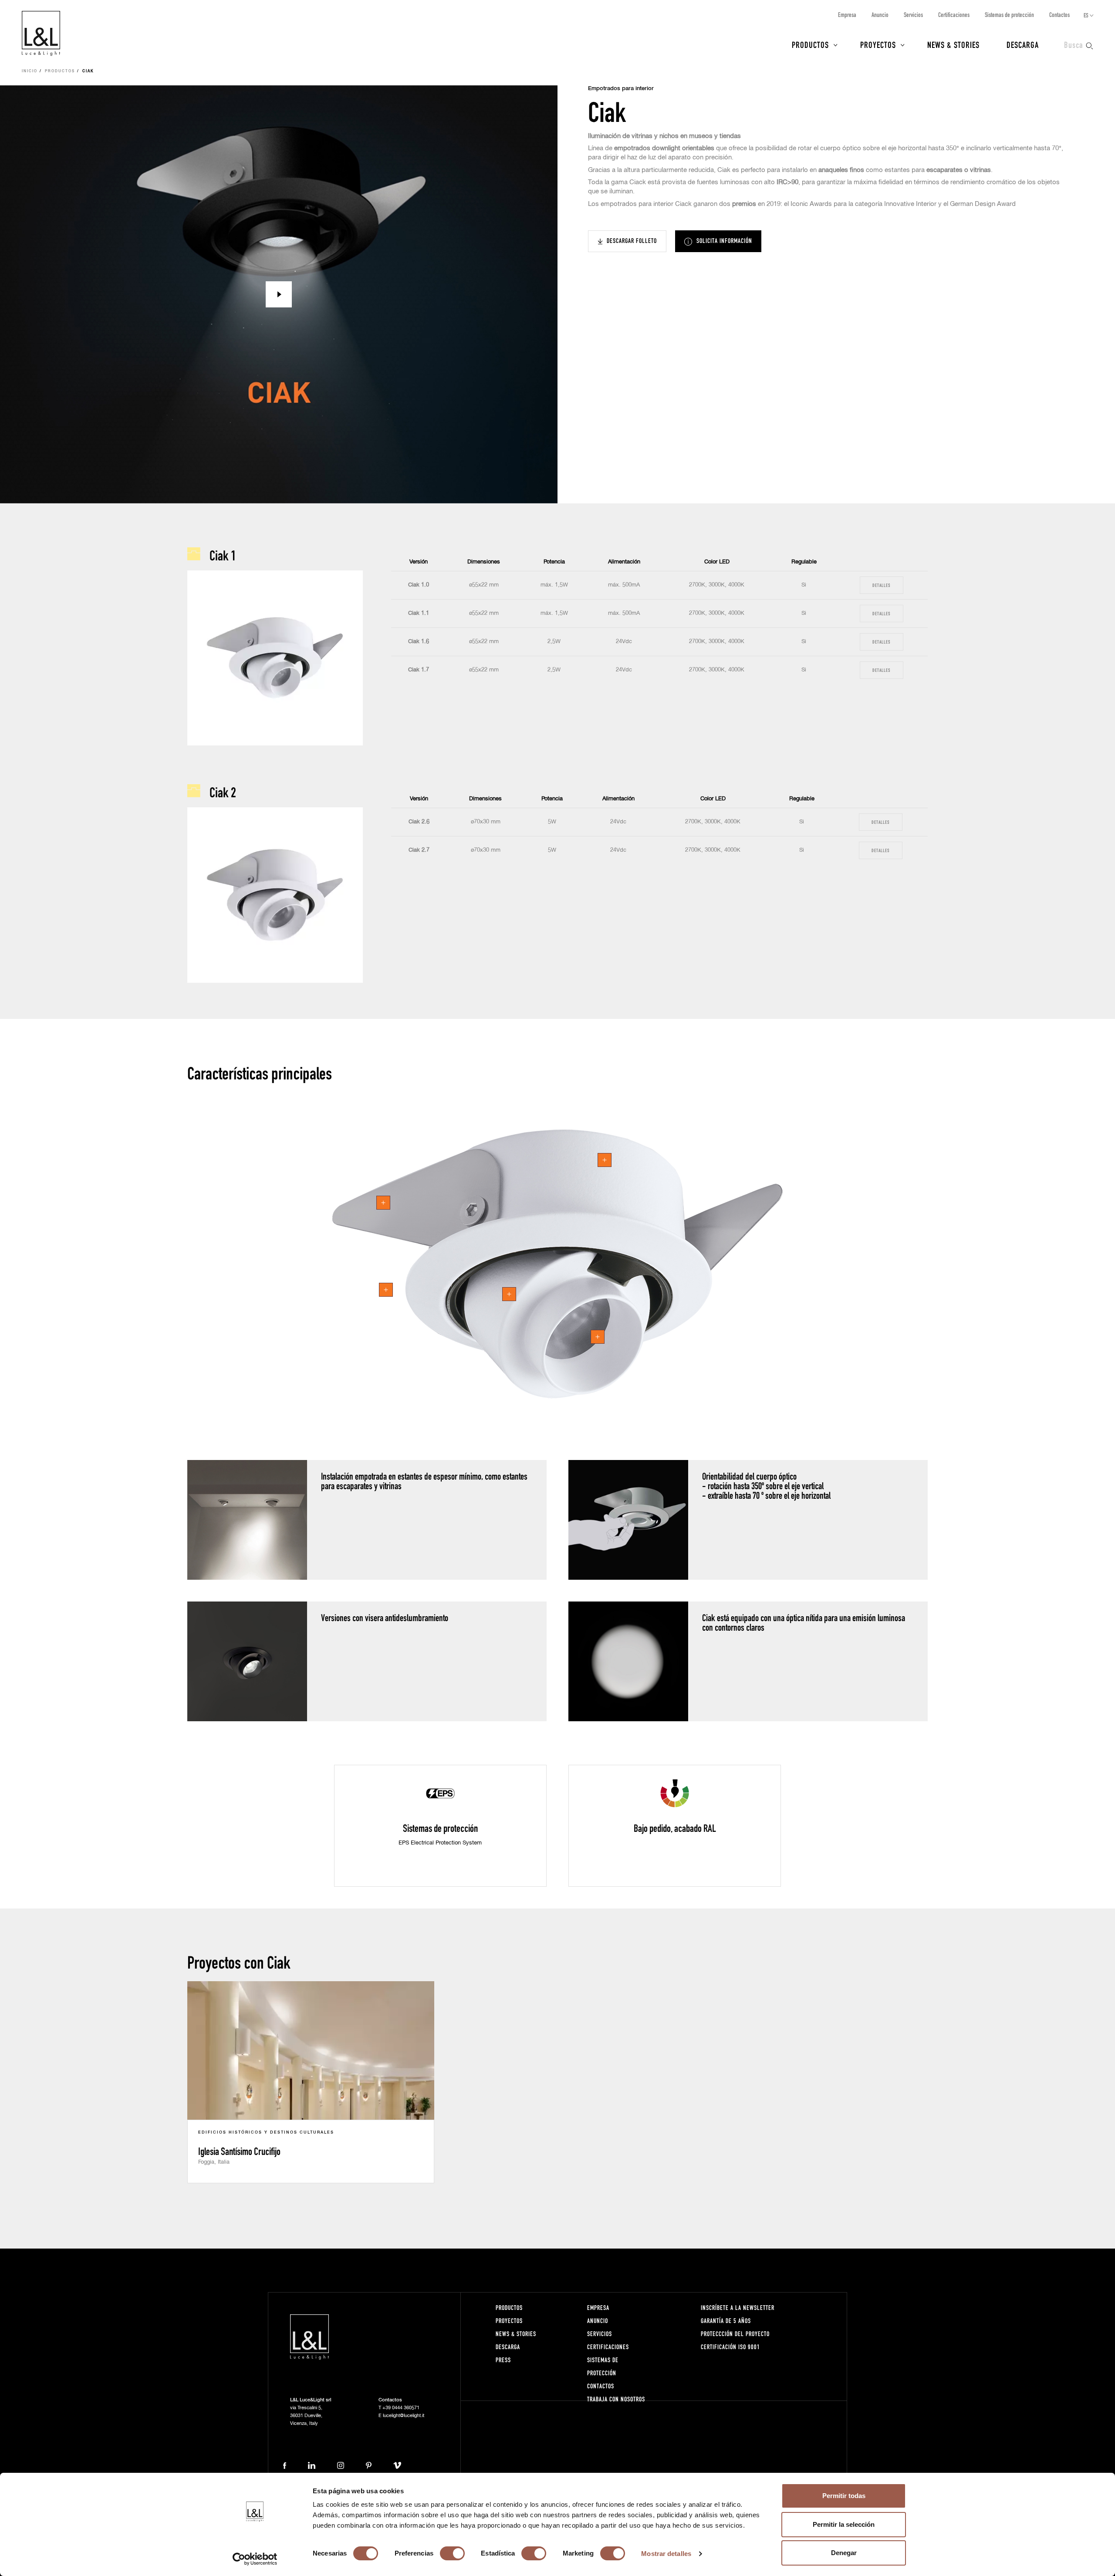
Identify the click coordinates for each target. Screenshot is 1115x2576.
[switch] (452, 2553)
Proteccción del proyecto (735, 2334)
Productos (810, 44)
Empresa (847, 15)
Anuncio (880, 15)
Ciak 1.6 (419, 642)
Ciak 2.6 (419, 822)
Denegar (844, 2553)
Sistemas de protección (1009, 15)
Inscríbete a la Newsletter (738, 2308)
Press (503, 2360)
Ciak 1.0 (419, 585)
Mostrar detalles (666, 2554)
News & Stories (953, 44)
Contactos (1059, 15)
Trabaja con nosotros (616, 2399)
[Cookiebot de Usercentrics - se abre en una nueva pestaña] (255, 2559)
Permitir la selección (844, 2524)
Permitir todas (844, 2496)
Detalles (881, 585)
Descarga (1023, 44)
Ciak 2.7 (419, 850)
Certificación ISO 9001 (730, 2347)
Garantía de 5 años (726, 2321)
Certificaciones (954, 15)
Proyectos (878, 44)
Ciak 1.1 (419, 613)
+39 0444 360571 (401, 2408)
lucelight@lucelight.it (404, 2416)
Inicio (30, 71)
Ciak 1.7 (419, 670)
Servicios (913, 15)
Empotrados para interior (621, 89)
